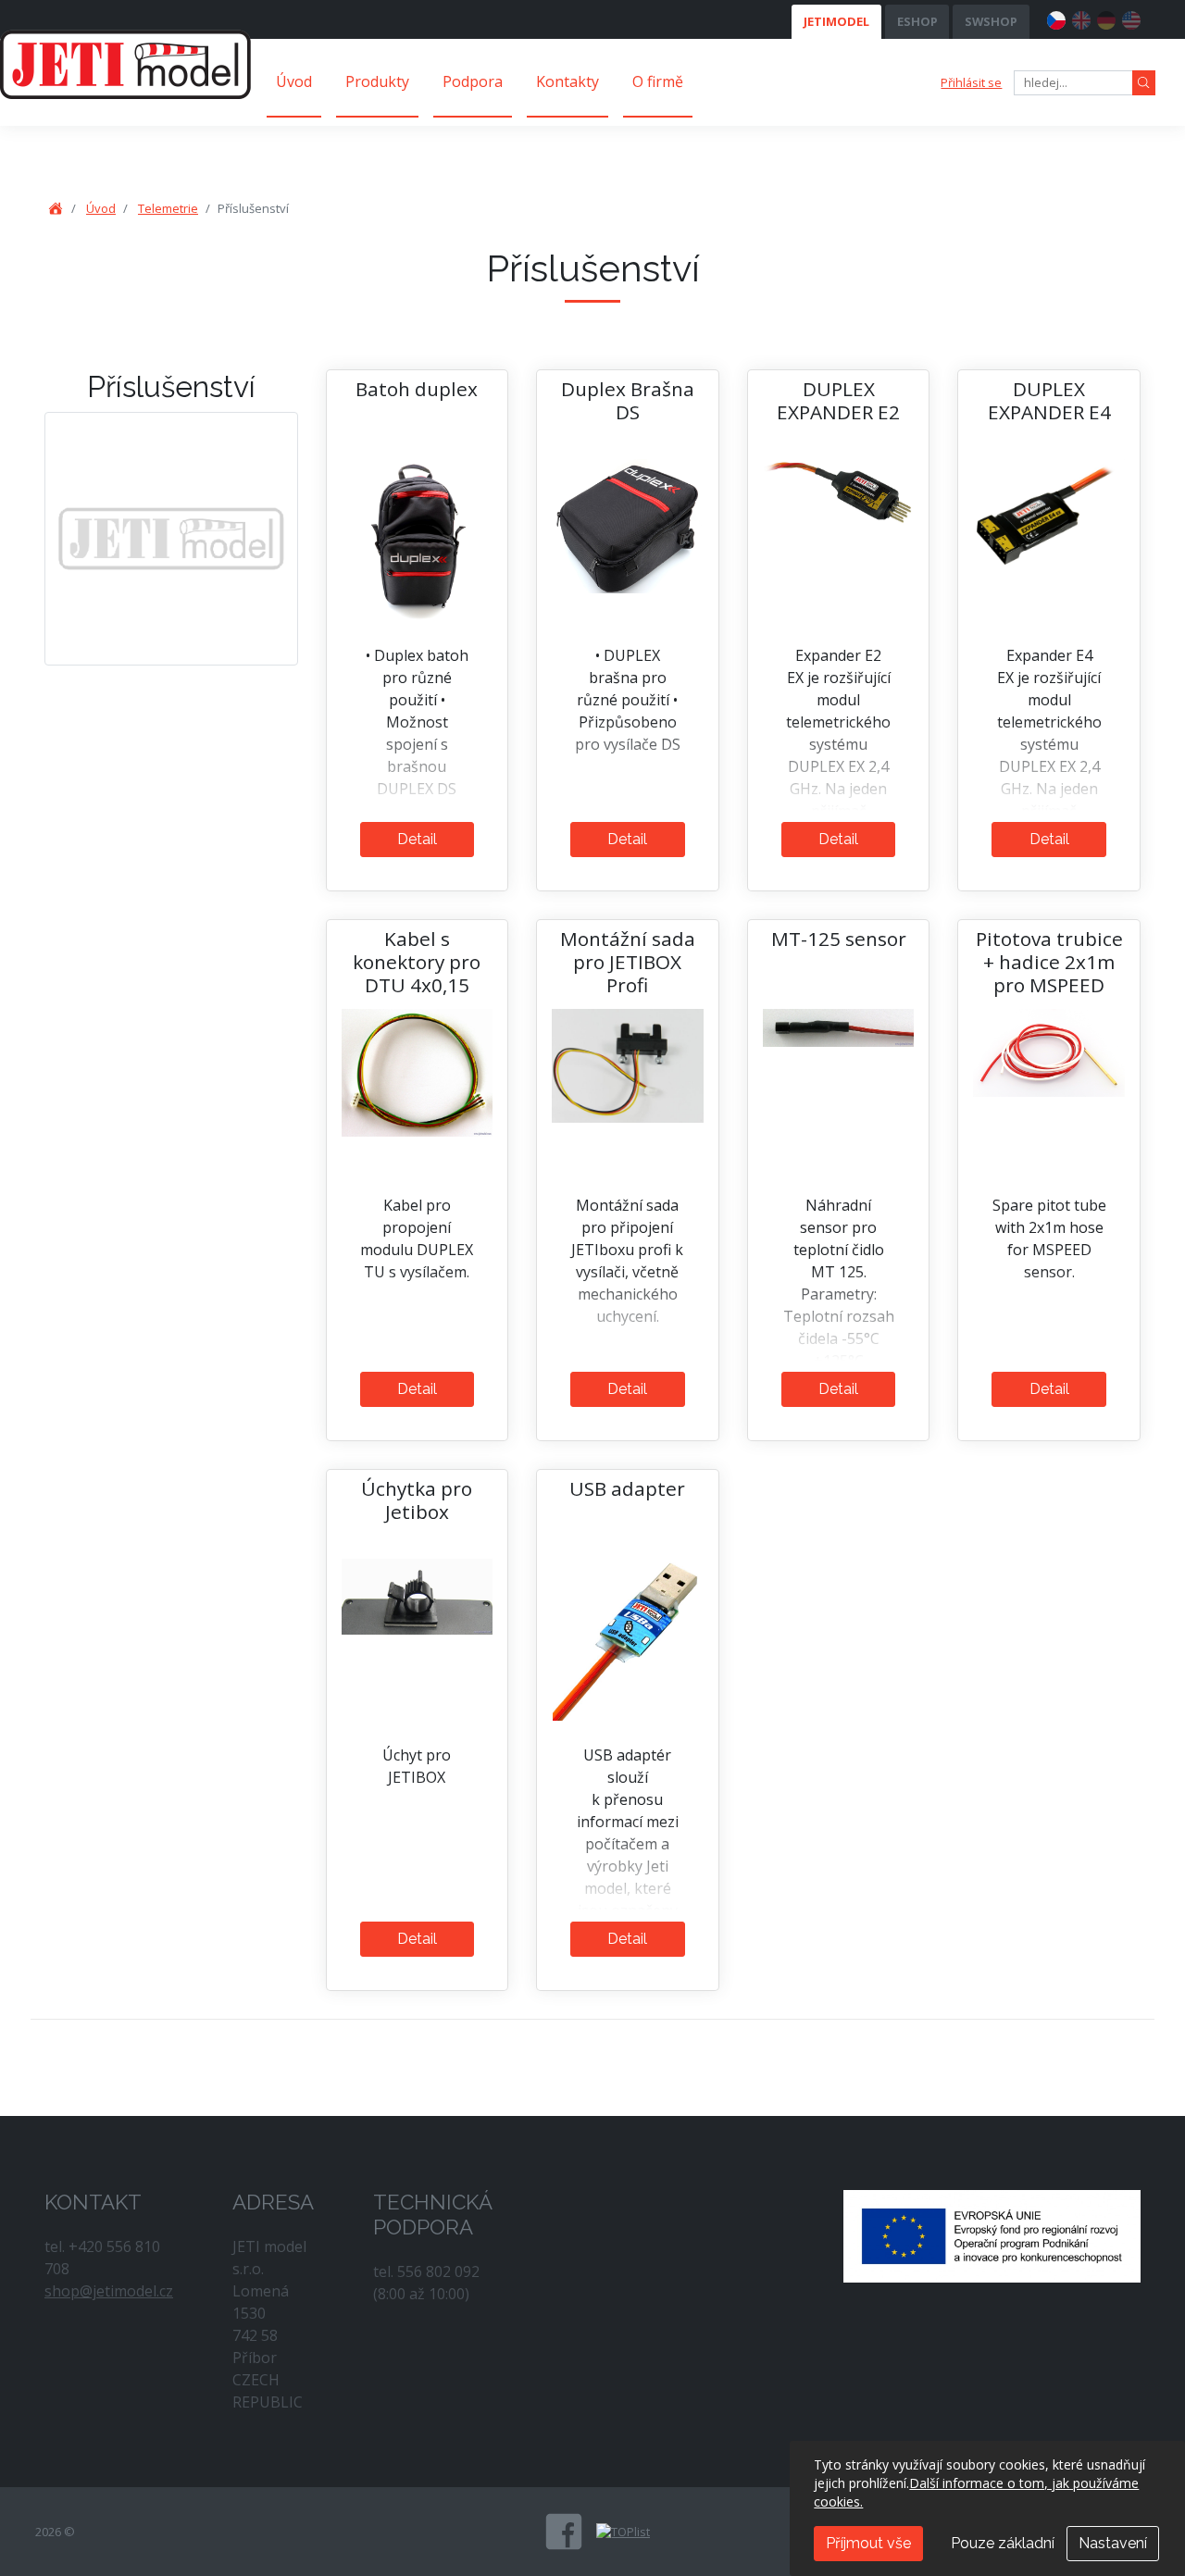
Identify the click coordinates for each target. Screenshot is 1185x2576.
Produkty (377, 81)
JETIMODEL (836, 21)
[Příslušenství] (171, 538)
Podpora (473, 81)
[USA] (1131, 18)
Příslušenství (171, 386)
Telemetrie (168, 208)
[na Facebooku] (564, 2532)
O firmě (658, 81)
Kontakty (568, 81)
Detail (417, 839)
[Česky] (1056, 18)
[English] (1081, 18)
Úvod (294, 81)
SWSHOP (991, 21)
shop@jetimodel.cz (109, 2291)
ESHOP (917, 21)
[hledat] (1144, 83)
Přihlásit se (971, 82)
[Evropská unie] (992, 2234)
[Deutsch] (1106, 18)
